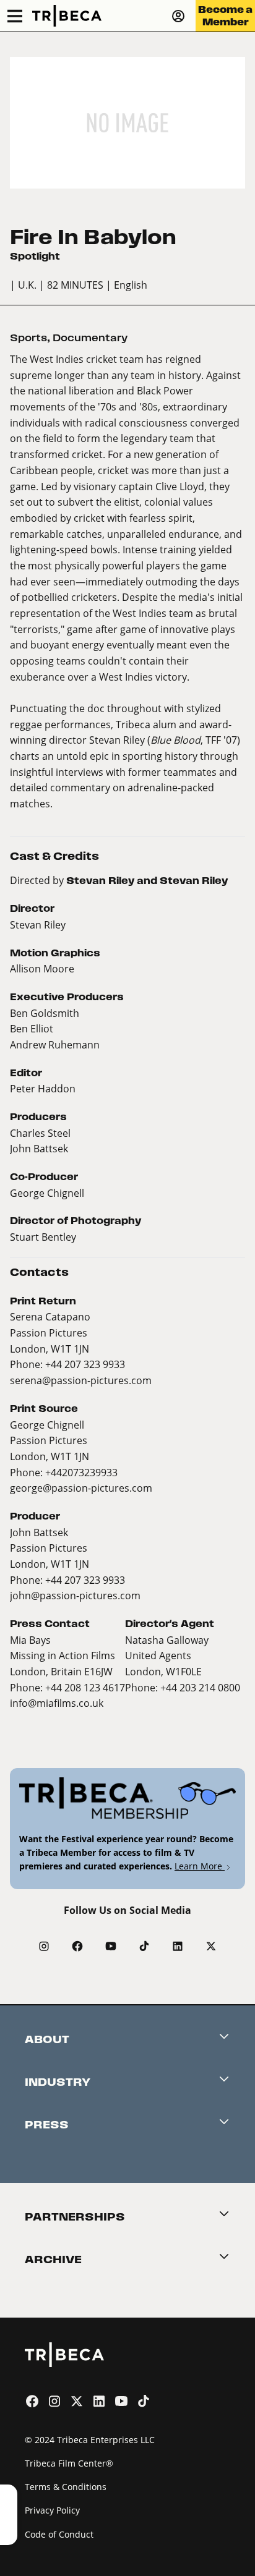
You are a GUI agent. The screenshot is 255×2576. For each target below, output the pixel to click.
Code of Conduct (59, 2534)
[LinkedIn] (178, 1946)
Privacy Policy (52, 2510)
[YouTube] (111, 1946)
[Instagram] (44, 1946)
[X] (211, 1946)
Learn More (200, 1866)
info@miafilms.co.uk (57, 1703)
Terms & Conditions (66, 2487)
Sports (28, 338)
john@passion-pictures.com (75, 1595)
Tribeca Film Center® (69, 2463)
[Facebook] (77, 1946)
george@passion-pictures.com (81, 1488)
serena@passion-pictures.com (81, 1380)
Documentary (90, 338)
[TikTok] (144, 1946)
